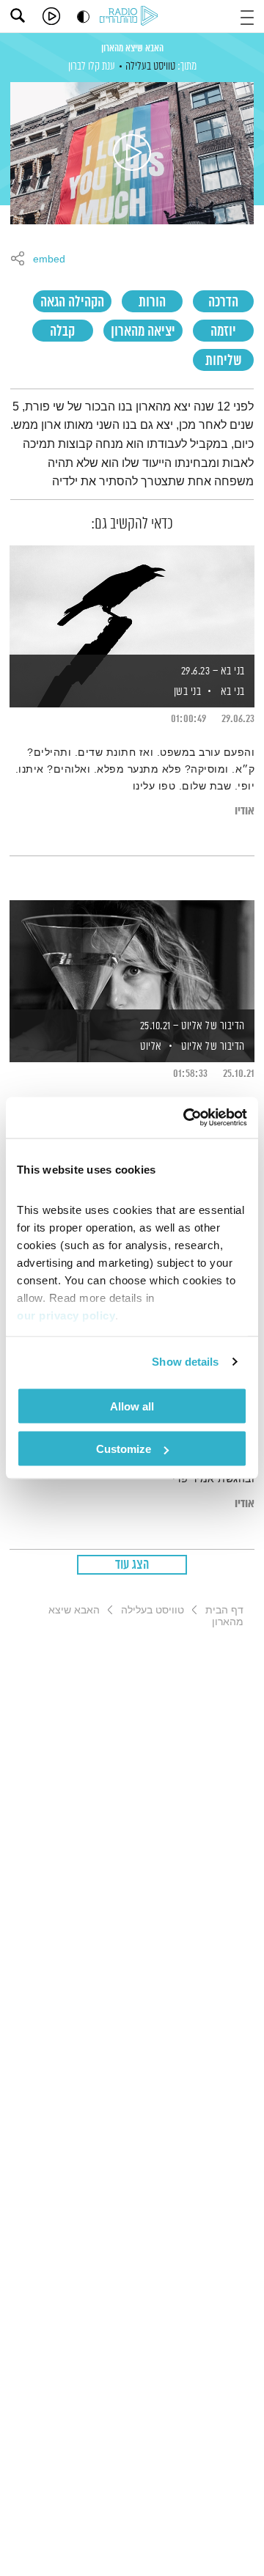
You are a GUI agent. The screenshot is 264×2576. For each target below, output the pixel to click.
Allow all (132, 1406)
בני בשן (186, 692)
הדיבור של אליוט (213, 1046)
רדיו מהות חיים (131, 17)
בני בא (233, 692)
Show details (185, 1362)
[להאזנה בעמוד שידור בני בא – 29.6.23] (132, 601)
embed (49, 260)
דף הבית (224, 1610)
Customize (124, 1449)
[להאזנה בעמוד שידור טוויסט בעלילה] (132, 153)
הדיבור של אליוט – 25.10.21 (192, 1026)
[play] (51, 16)
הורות (152, 302)
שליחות (224, 361)
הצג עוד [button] (132, 1565)
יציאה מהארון (143, 332)
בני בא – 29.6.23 (213, 671)
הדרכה (223, 302)
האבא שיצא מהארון (132, 48)
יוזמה (223, 332)
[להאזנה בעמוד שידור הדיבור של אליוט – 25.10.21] (132, 956)
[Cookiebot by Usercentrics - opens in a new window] (186, 1118)
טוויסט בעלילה (150, 66)
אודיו (245, 811)
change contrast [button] (83, 16)
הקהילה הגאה (72, 302)
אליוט (150, 1046)
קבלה (62, 332)
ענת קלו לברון (92, 66)
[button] (247, 16)
